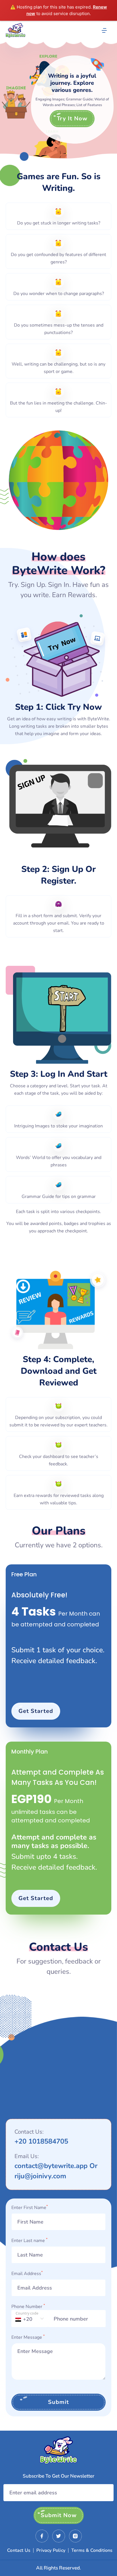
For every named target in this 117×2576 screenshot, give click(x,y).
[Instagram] (75, 2536)
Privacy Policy (51, 2550)
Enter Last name (29, 2240)
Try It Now (72, 118)
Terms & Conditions (92, 2550)
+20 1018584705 (41, 2141)
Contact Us (19, 2550)
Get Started (36, 1711)
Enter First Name (30, 2207)
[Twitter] (59, 2536)
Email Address (27, 2273)
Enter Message (28, 2337)
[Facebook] (42, 2536)
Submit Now (59, 2515)
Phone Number (28, 2306)
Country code (27, 2313)
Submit (58, 2402)
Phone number (65, 2315)
